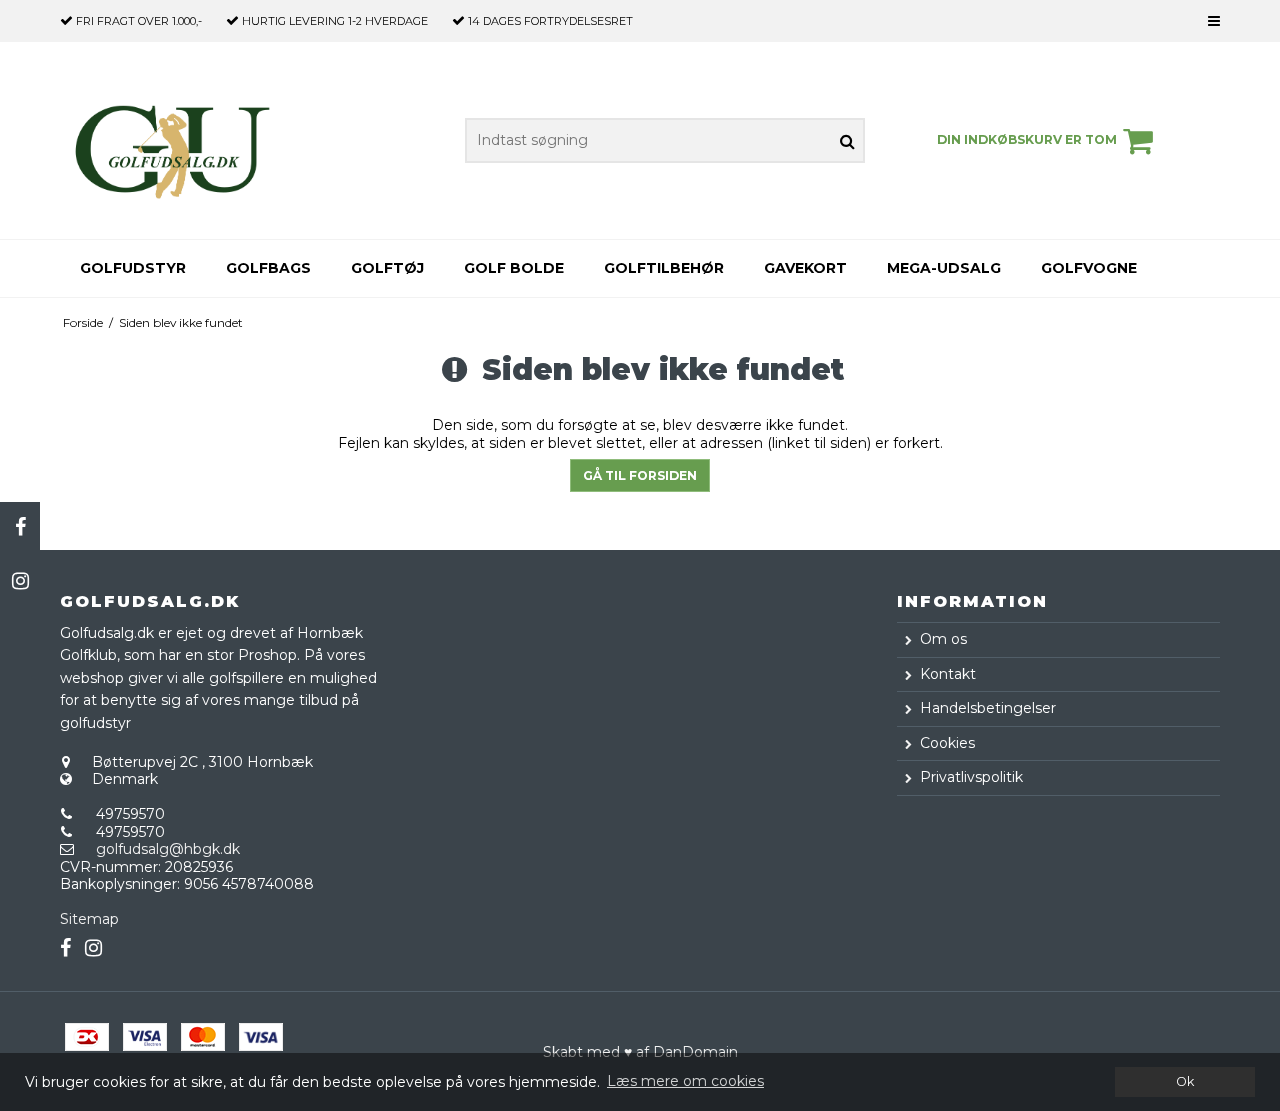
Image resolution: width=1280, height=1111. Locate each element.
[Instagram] (20, 581)
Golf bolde (514, 268)
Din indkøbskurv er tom (1027, 139)
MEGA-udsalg (944, 268)
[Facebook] (20, 527)
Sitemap (89, 919)
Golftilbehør (664, 268)
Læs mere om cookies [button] (685, 1081)
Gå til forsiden (640, 475)
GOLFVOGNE (1089, 268)
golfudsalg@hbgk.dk (168, 849)
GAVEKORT (805, 268)
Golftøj (387, 268)
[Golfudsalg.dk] (173, 140)
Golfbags (268, 268)
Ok (1185, 1081)
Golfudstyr (133, 268)
